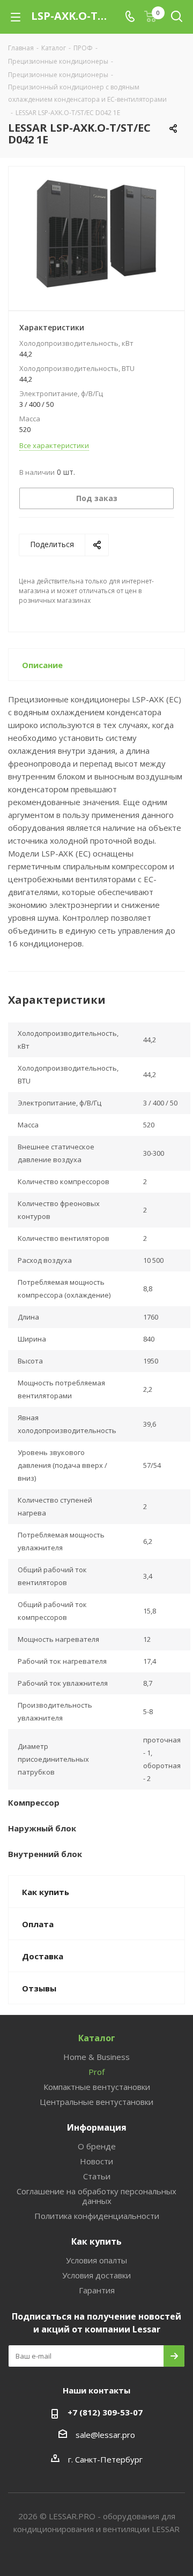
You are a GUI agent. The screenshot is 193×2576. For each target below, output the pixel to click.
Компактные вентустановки (97, 2087)
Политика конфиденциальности (97, 2216)
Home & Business (96, 2057)
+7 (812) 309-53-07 (105, 2412)
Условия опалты (96, 2260)
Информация (97, 2127)
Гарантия (97, 2290)
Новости (96, 2161)
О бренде (97, 2146)
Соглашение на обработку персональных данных (96, 2196)
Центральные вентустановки (96, 2102)
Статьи (97, 2176)
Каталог (97, 2038)
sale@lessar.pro (105, 2435)
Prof (96, 2072)
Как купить (96, 2241)
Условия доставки (96, 2275)
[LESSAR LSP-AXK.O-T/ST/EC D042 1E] (96, 234)
